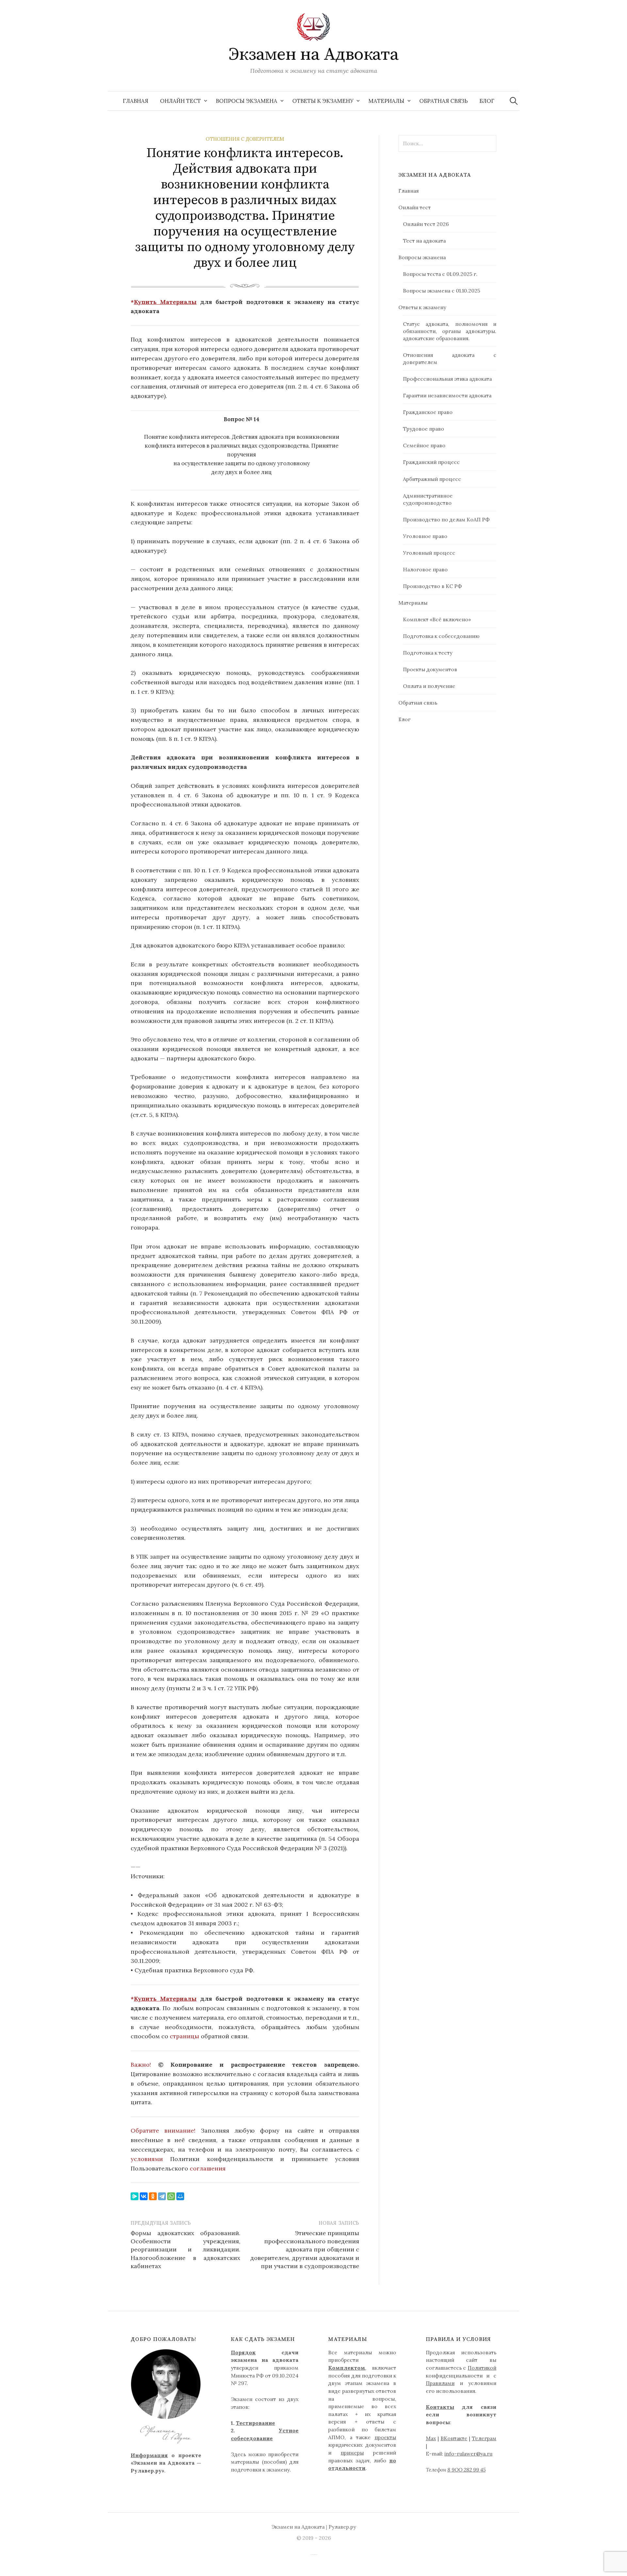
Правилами (440, 2383)
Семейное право (424, 445)
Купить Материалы (165, 302)
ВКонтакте (454, 2438)
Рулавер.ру (342, 2527)
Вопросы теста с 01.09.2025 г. (440, 274)
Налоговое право (425, 569)
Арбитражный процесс (432, 479)
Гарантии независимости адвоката (447, 395)
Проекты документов (430, 669)
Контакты (440, 2407)
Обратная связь (443, 101)
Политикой (482, 2368)
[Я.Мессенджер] (135, 2196)
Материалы (386, 101)
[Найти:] (514, 101)
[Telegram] (162, 2196)
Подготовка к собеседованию (441, 636)
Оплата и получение (429, 686)
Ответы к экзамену (323, 101)
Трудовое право (424, 429)
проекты (385, 2437)
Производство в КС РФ (432, 586)
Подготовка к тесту (428, 653)
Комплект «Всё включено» (437, 619)
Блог (487, 101)
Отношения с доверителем (245, 139)
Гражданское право (428, 412)
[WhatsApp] (171, 2196)
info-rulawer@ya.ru (468, 2454)
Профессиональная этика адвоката (447, 379)
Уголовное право (425, 536)
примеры (352, 2453)
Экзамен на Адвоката (314, 55)
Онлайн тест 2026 (426, 224)
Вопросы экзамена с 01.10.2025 (442, 291)
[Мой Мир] (180, 2196)
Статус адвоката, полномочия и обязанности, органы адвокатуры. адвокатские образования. (450, 331)
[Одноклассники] (153, 2196)
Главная (136, 101)
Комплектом (347, 2368)
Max (431, 2438)
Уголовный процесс (429, 553)
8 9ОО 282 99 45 (466, 2470)
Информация (149, 2455)
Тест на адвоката (424, 241)
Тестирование (255, 2423)
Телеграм (484, 2438)
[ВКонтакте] (144, 2196)
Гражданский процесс (431, 462)
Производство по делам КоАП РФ (446, 519)
